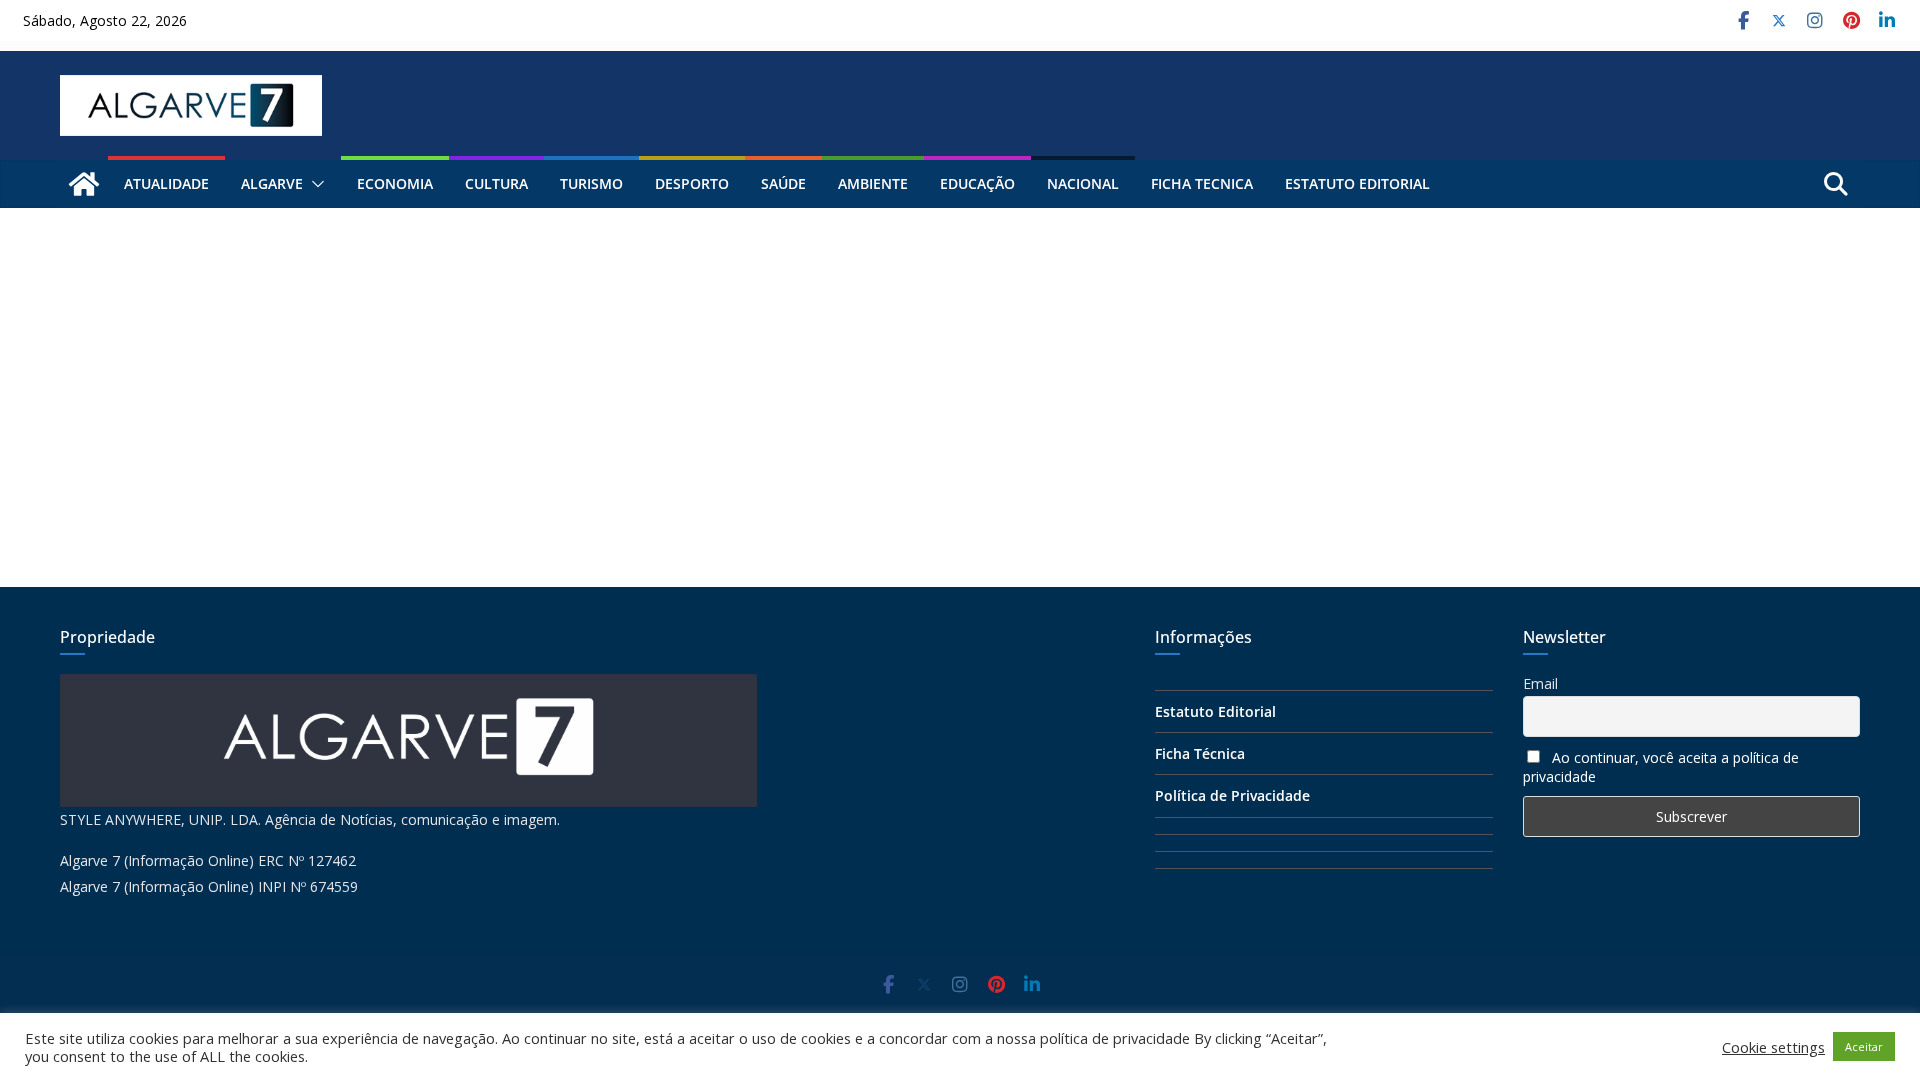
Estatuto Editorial (1357, 183)
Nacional (1083, 183)
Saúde (783, 183)
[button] (314, 184)
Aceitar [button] (1864, 1046)
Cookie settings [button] (1773, 1047)
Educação (977, 183)
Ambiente (873, 183)
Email (1540, 683)
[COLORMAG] (408, 686)
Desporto (692, 183)
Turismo (591, 183)
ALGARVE (272, 183)
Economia (395, 183)
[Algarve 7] (84, 184)
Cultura (496, 183)
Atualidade (166, 183)
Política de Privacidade (1232, 795)
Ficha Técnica (1200, 753)
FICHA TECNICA (1202, 183)
